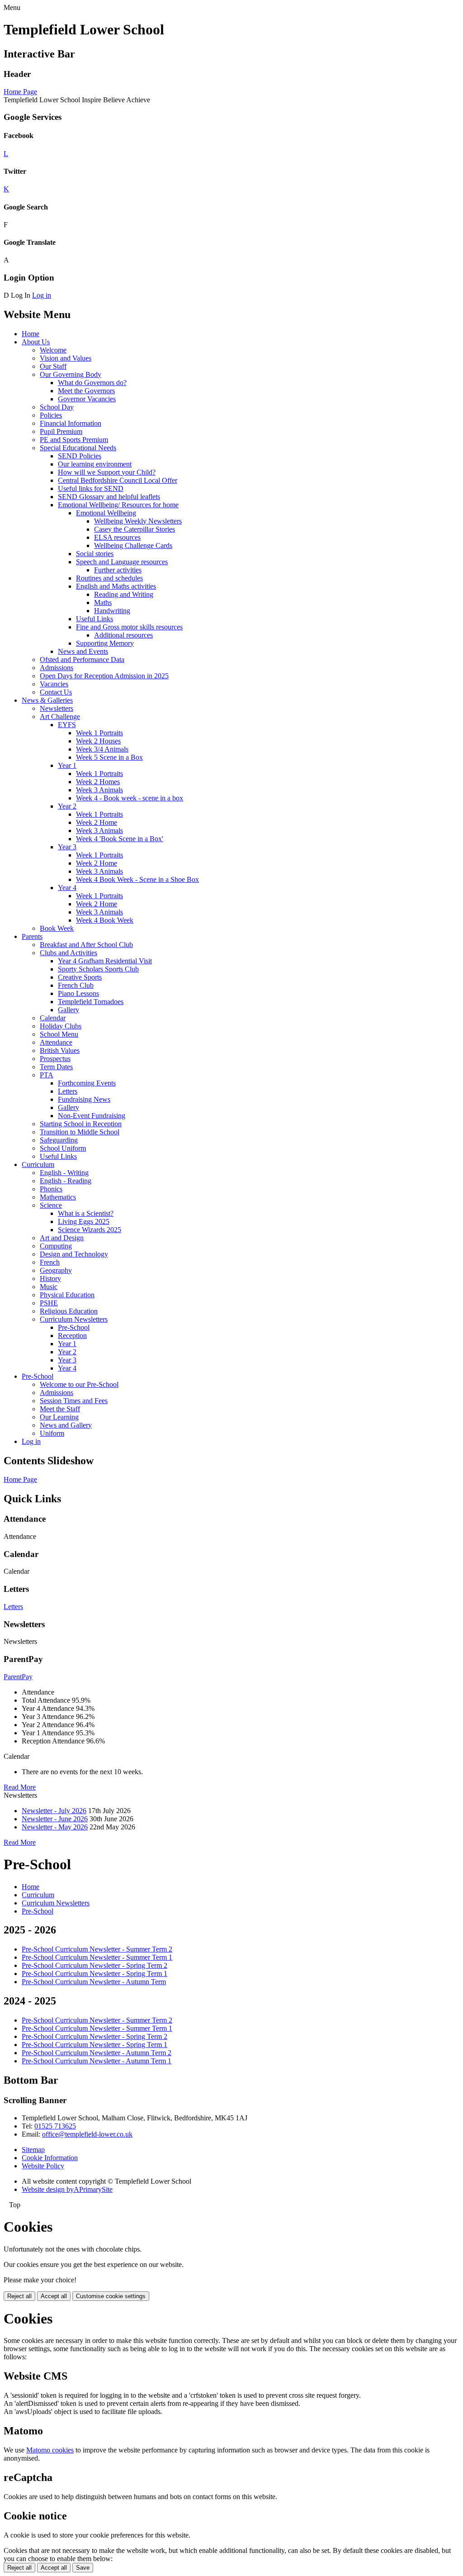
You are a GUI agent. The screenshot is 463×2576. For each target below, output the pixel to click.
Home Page (20, 92)
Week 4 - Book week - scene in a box (130, 798)
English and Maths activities (116, 586)
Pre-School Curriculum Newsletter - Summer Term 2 (97, 1949)
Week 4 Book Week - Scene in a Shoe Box (137, 879)
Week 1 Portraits (99, 733)
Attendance (56, 1042)
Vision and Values (66, 358)
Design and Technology (74, 1254)
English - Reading (66, 1181)
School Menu (59, 1034)
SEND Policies (80, 456)
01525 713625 (55, 2126)
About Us (36, 342)
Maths (103, 602)
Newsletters (57, 708)
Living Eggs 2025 (84, 1221)
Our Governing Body (71, 374)
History (50, 1278)
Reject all (19, 2296)
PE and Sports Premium (74, 440)
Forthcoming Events (87, 1083)
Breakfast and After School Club (86, 945)
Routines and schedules (109, 578)
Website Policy (43, 2166)
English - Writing (64, 1173)
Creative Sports (80, 977)
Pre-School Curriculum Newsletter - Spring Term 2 (94, 1965)
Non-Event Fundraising (92, 1116)
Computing (56, 1246)
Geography (56, 1270)
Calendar (53, 1018)
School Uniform (63, 1148)
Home (31, 334)
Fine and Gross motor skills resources (129, 627)
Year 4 (67, 888)
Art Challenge (60, 717)
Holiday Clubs (61, 1026)
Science (51, 1205)
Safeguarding (59, 1140)
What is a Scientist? (86, 1213)
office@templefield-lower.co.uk (87, 2134)
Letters (68, 1091)
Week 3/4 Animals (102, 749)
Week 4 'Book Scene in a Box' (120, 839)
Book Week (57, 928)
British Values (60, 1050)
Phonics (51, 1189)
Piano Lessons (78, 993)
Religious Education (69, 1311)
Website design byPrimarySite (67, 2189)
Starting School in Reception (81, 1124)
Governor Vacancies (87, 399)
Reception (72, 1336)
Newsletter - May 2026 (55, 1827)
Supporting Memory (105, 643)
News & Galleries (47, 700)
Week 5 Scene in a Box (109, 757)
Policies (51, 415)
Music (49, 1287)
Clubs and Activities (69, 953)
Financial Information (71, 423)
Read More (20, 1787)
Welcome (53, 350)
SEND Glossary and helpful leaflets (109, 497)
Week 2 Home (97, 822)
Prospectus (55, 1059)
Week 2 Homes (98, 782)
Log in (42, 295)
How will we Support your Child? (107, 472)
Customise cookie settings (111, 2296)
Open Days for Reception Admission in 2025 (104, 676)
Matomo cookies (50, 2450)
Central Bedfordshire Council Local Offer (118, 480)
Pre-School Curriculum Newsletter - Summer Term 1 (97, 1957)
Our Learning (59, 1417)
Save (83, 2568)
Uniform (52, 1433)
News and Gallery (66, 1425)
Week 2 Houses (98, 741)
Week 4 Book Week (105, 920)
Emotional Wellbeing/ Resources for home (118, 505)
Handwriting (112, 611)
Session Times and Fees (74, 1401)
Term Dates (56, 1067)
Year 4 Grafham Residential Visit (105, 961)
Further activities (118, 570)
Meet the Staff (60, 1409)
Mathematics (58, 1197)
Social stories (95, 554)
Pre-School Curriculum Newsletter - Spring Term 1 (94, 1974)
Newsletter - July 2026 (54, 1811)
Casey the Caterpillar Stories (135, 529)
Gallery (69, 1010)
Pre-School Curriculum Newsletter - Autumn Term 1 (97, 2061)
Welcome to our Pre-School (79, 1384)
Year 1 (67, 765)
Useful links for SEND (91, 488)
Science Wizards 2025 (90, 1230)
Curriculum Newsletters (74, 1319)
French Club (76, 985)
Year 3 (67, 847)
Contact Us (56, 692)
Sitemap (33, 2150)
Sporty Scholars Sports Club (98, 969)
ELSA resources (117, 537)
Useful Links (94, 619)
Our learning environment (95, 464)
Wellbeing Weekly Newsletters (138, 521)
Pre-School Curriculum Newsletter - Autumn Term (94, 1982)
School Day (57, 407)
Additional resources (123, 635)
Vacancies (54, 684)
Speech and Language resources (122, 562)
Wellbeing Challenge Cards (133, 545)
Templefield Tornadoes (91, 1002)
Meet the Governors (86, 391)
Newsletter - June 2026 (55, 1819)
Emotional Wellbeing (106, 513)
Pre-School (74, 1327)
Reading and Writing (124, 594)
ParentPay (18, 1677)
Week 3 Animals (99, 790)
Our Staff (53, 366)
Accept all (54, 2296)
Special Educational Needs (78, 448)
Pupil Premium (61, 431)
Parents (32, 936)
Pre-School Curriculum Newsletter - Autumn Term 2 (97, 2053)
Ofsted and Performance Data (82, 659)
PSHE (49, 1303)
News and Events (83, 651)
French (50, 1262)
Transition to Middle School (80, 1132)
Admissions (57, 668)
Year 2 (67, 806)
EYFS (67, 725)
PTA (47, 1075)
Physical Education (67, 1295)
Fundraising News (84, 1099)
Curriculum (38, 1164)
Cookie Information (50, 2158)
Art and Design (62, 1238)
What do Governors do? (92, 383)
